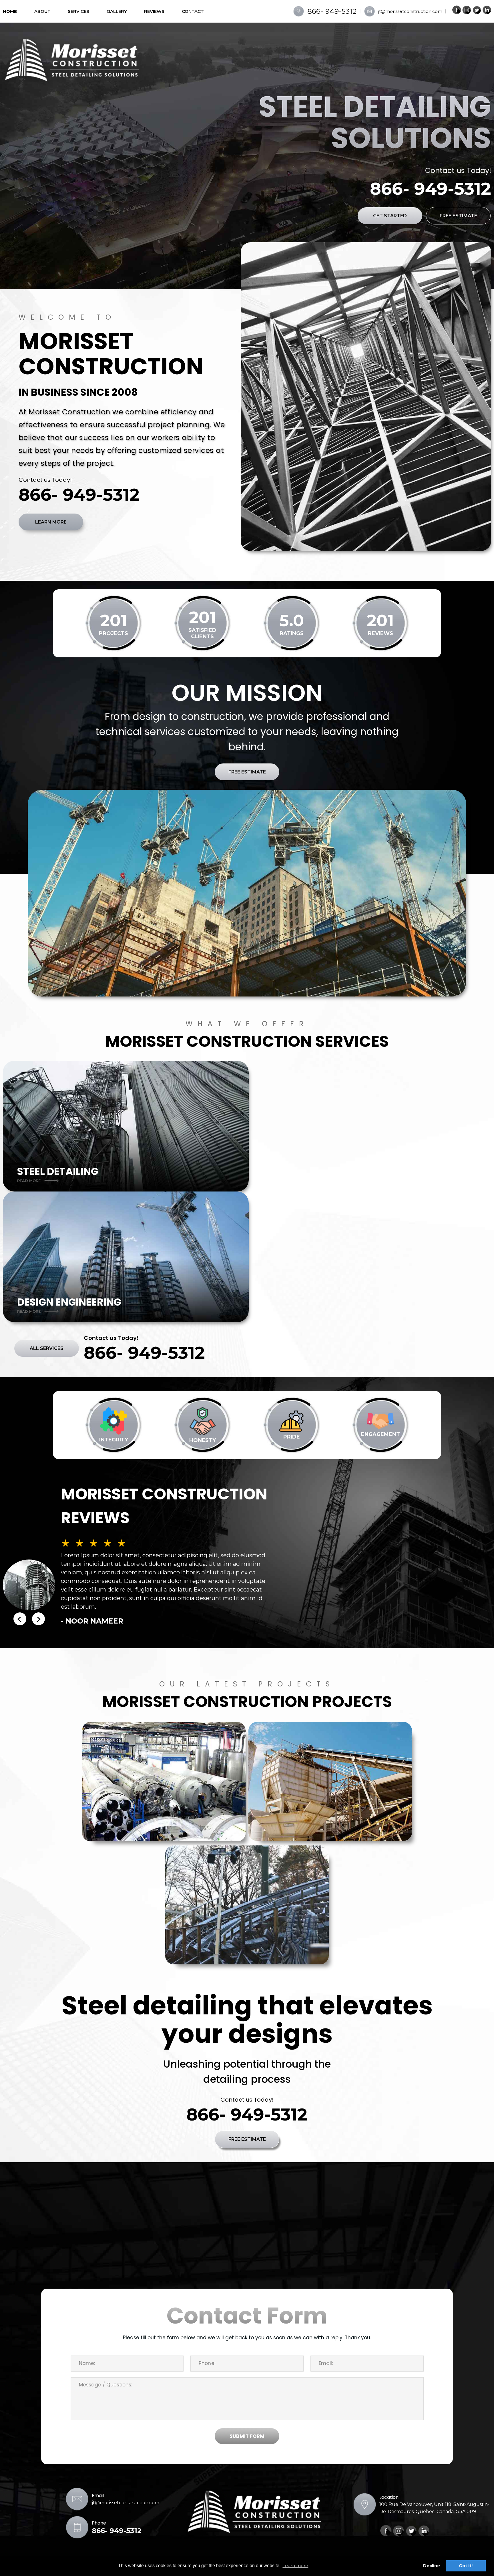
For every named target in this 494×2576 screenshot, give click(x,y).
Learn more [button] (295, 2566)
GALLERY (117, 11)
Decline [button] (432, 2566)
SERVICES (78, 11)
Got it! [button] (466, 2566)
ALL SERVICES (47, 1348)
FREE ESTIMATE (458, 216)
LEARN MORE (51, 522)
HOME (10, 11)
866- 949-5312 (332, 11)
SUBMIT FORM (247, 2436)
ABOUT (42, 11)
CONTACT (193, 11)
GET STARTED (390, 216)
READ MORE (29, 1181)
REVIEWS (154, 11)
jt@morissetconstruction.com (410, 11)
